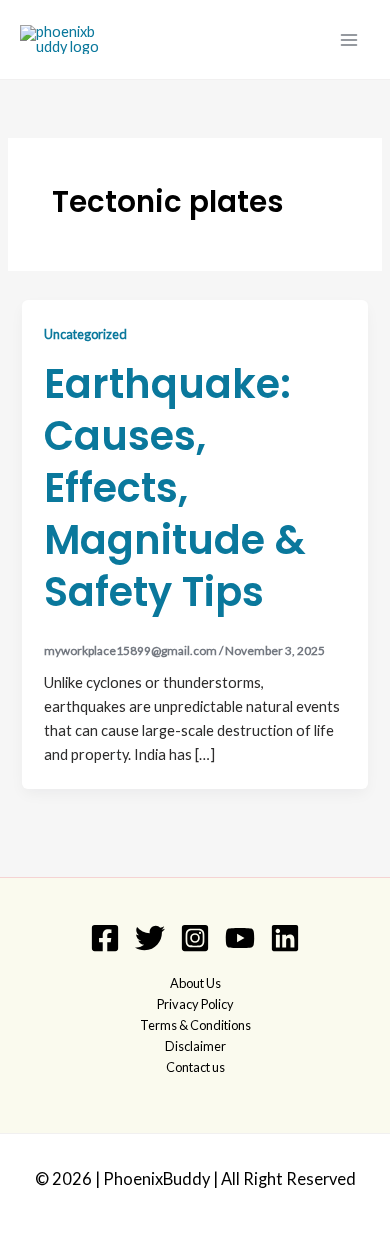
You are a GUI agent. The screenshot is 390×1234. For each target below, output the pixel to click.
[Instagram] (195, 938)
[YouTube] (240, 938)
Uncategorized (85, 334)
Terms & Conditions (195, 1025)
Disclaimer (195, 1046)
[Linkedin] (285, 938)
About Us (195, 983)
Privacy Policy (195, 1004)
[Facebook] (105, 938)
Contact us (195, 1067)
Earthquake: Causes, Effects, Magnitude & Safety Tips (175, 488)
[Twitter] (150, 938)
